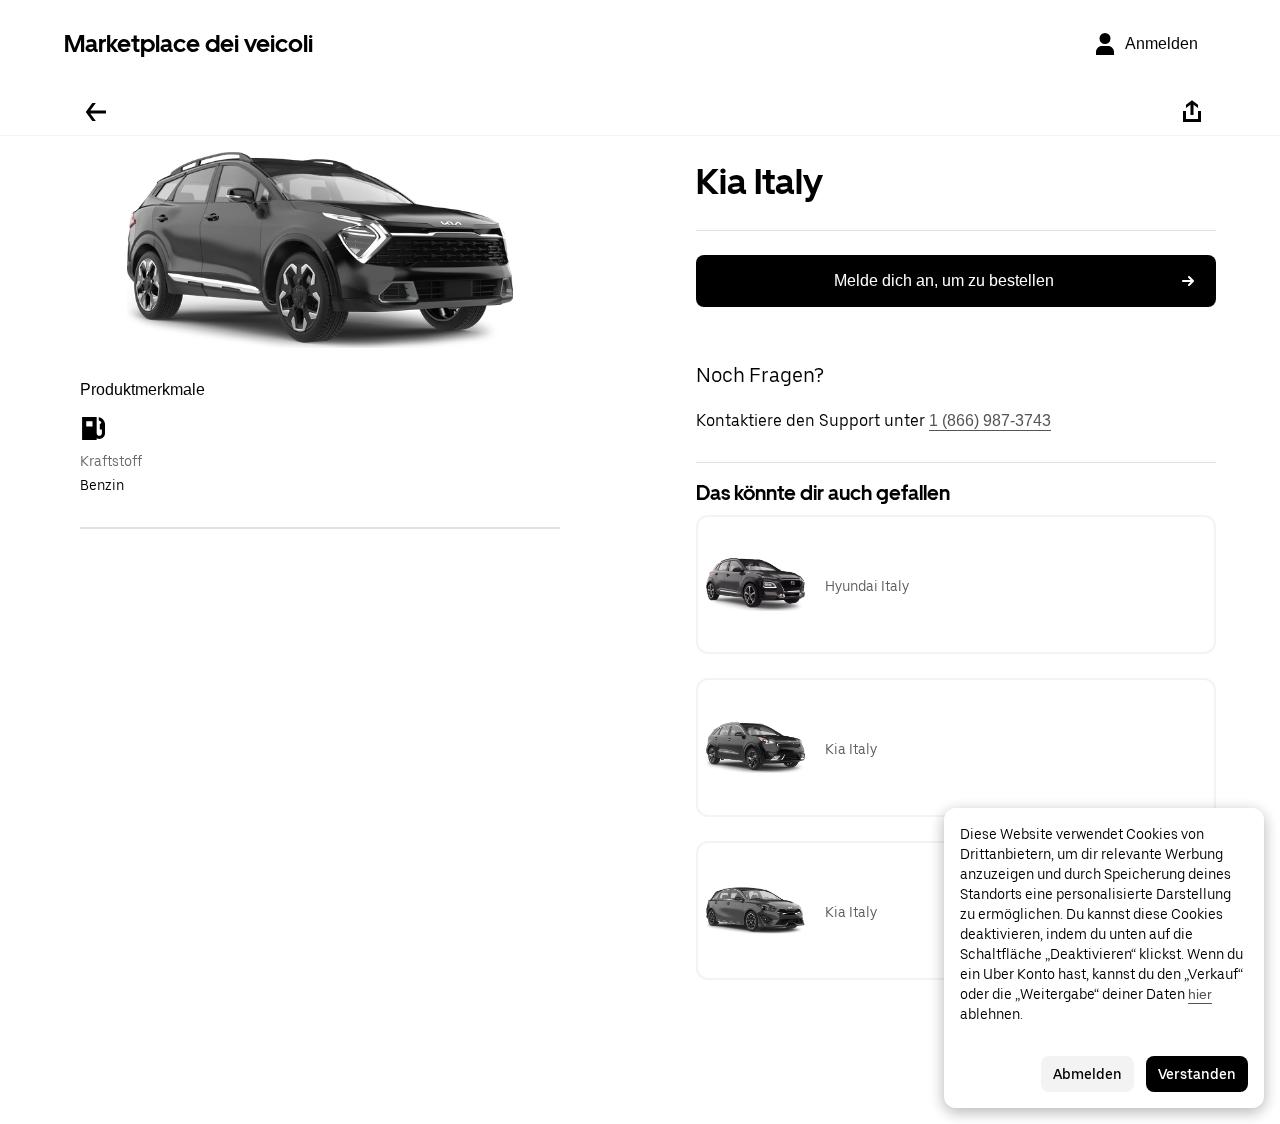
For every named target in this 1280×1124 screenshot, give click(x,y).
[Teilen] (1192, 112)
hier (1200, 994)
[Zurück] (96, 112)
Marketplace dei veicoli (188, 43)
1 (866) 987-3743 (990, 420)
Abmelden (1087, 1074)
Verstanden (1197, 1074)
